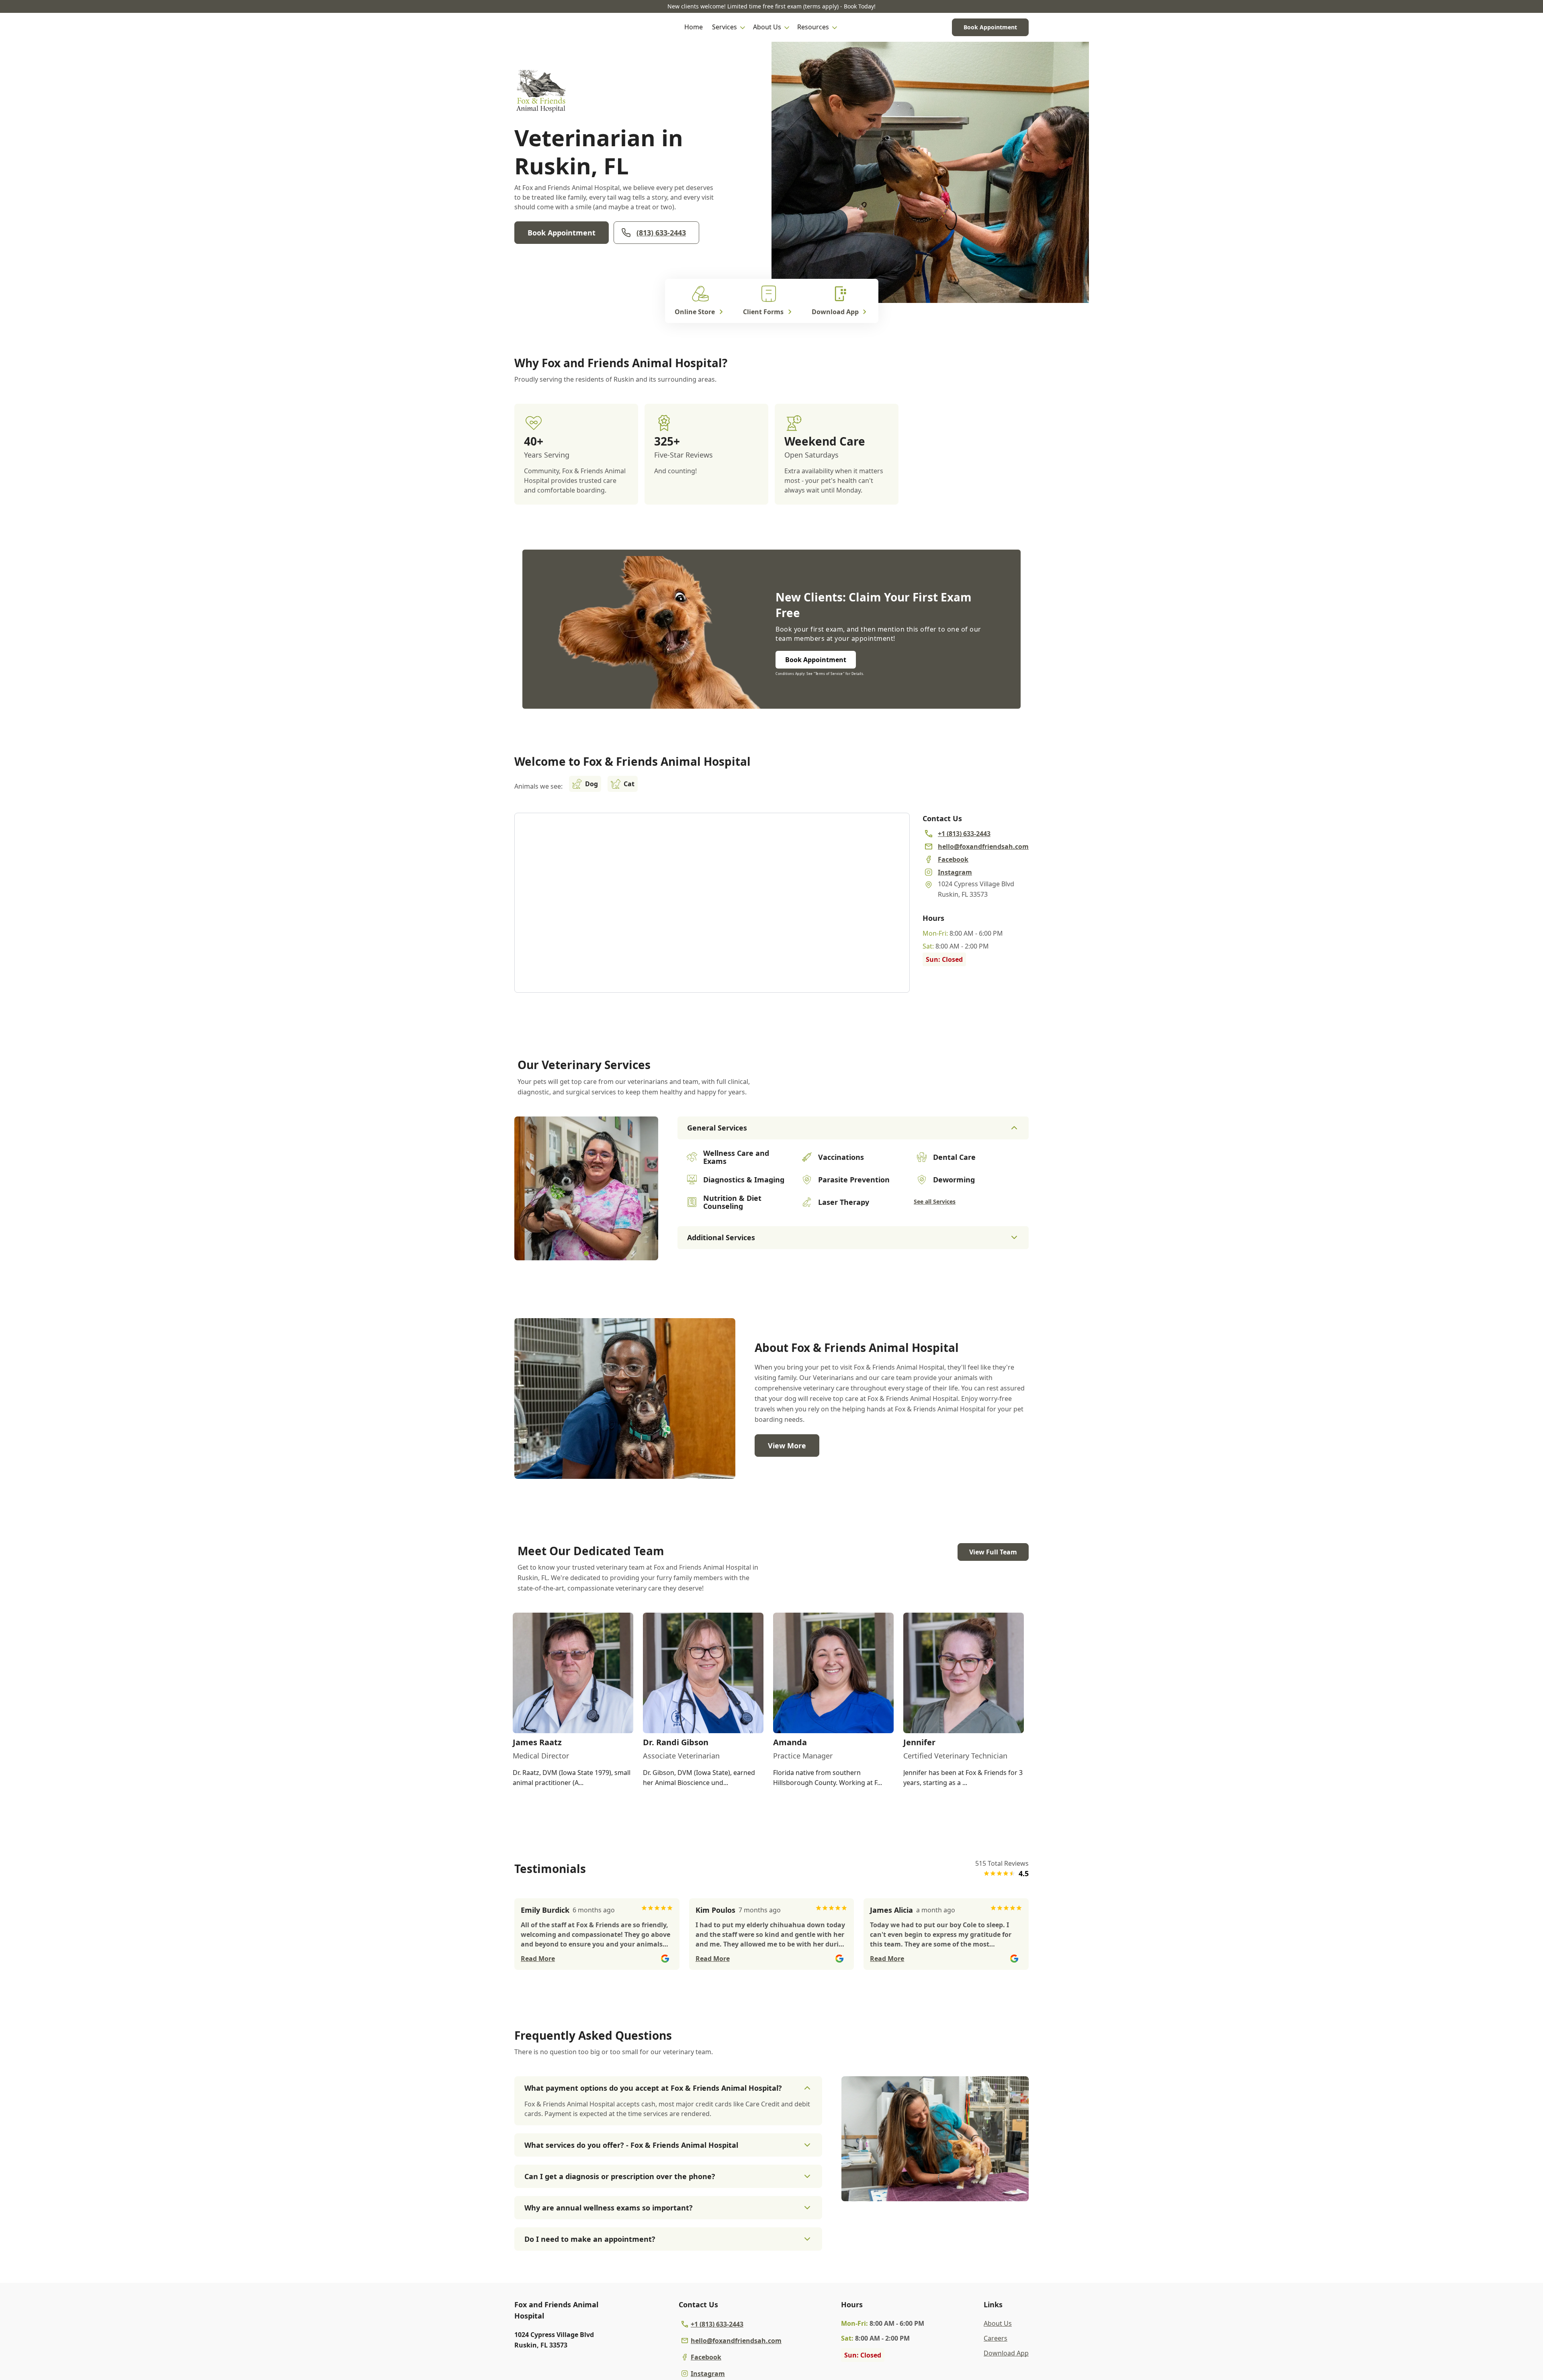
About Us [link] (998, 2323)
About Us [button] (767, 27)
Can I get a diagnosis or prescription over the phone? (620, 2176)
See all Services (935, 1201)
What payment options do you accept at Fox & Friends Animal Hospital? (653, 2088)
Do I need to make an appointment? (590, 2239)
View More (787, 1446)
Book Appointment (990, 27)
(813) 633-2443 (661, 233)
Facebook (706, 2357)
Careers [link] (996, 2338)
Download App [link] (1006, 2353)
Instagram (708, 2374)
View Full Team (993, 1552)
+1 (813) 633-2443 (717, 2324)
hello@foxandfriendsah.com (736, 2341)
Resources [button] (813, 27)
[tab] (586, 1253)
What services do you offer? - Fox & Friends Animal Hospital (631, 2145)
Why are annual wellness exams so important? (609, 2208)
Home (694, 27)
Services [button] (724, 27)
